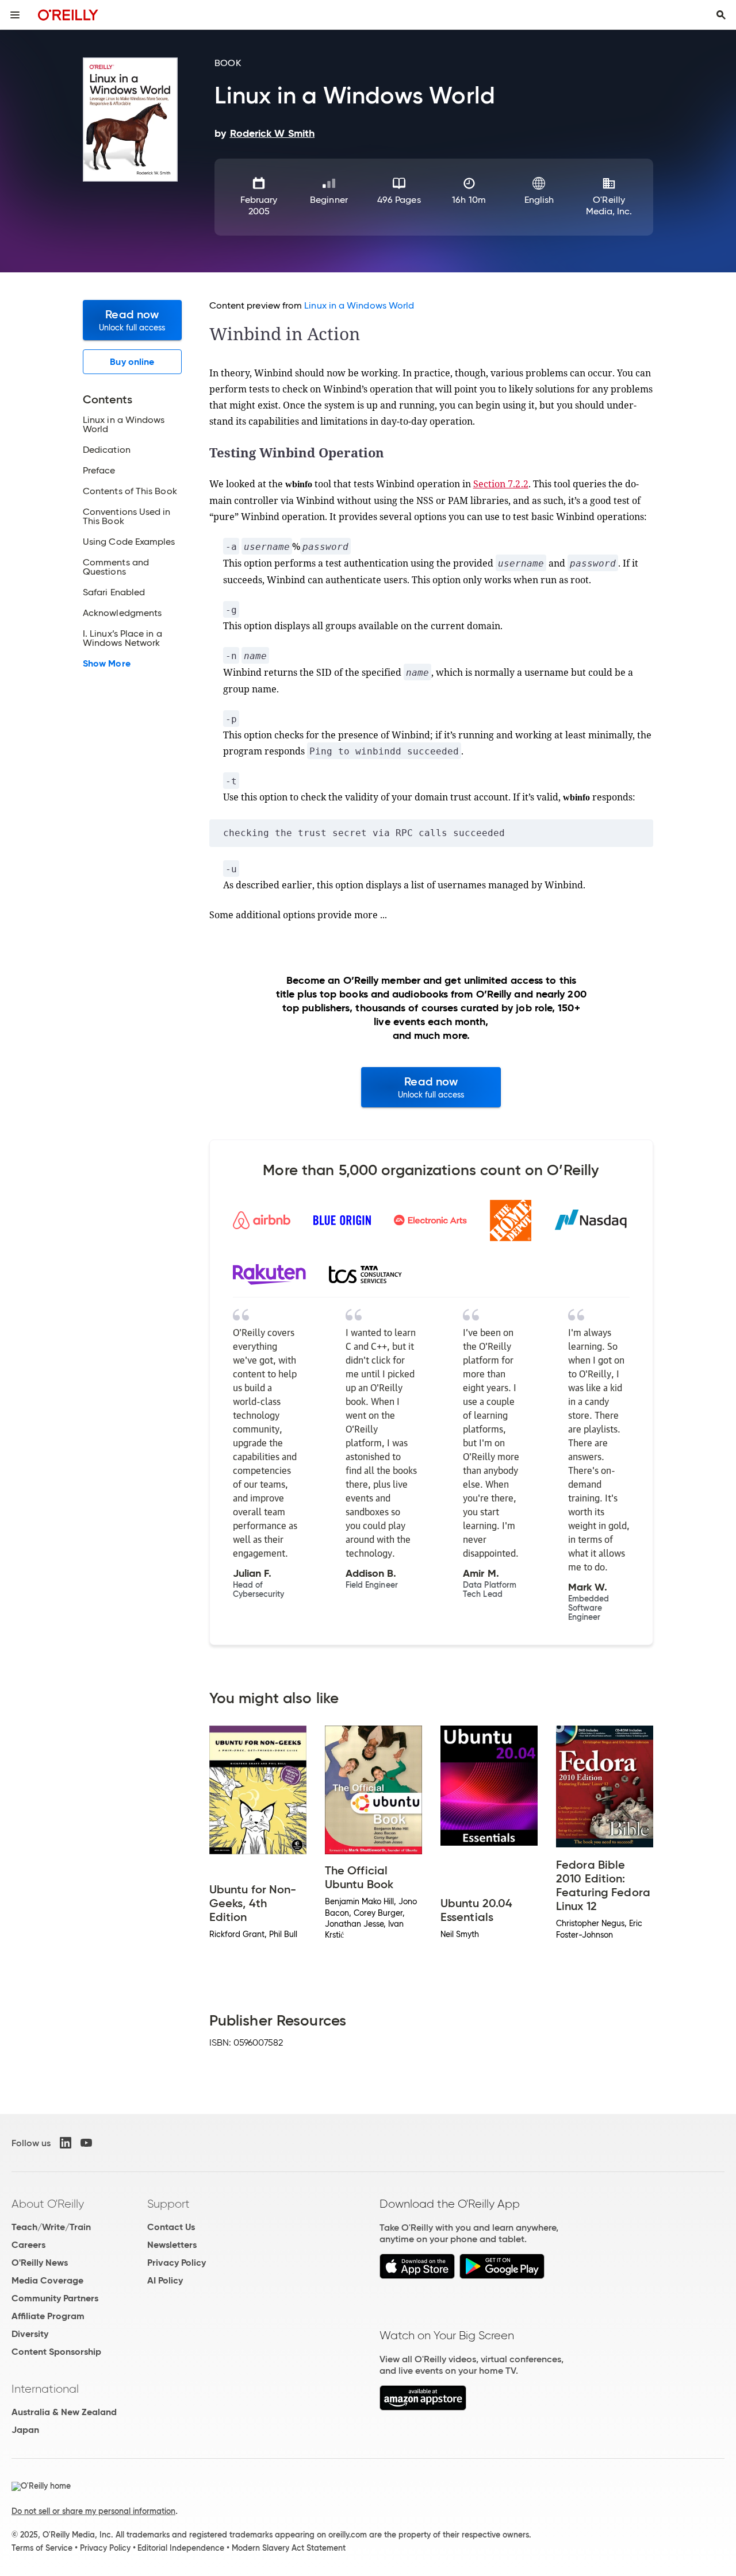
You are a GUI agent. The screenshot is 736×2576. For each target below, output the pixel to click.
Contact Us (171, 2227)
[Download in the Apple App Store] (417, 2276)
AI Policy (165, 2280)
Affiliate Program (48, 2316)
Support (168, 2204)
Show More (107, 664)
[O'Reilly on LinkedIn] (66, 2143)
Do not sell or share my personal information (93, 2511)
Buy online (132, 362)
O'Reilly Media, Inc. (609, 205)
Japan (25, 2430)
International (45, 2389)
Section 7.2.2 (501, 484)
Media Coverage (47, 2280)
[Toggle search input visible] (721, 15)
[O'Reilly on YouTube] (86, 2143)
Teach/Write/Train (51, 2227)
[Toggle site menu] (15, 15)
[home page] (68, 15)
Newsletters (172, 2245)
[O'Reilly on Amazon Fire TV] (423, 2407)
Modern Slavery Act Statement (289, 2548)
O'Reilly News (40, 2263)
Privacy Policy (177, 2263)
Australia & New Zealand (64, 2412)
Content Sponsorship (56, 2352)
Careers (28, 2245)
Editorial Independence (181, 2548)
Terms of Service (42, 2548)
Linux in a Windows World (359, 305)
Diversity (30, 2334)
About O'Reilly (48, 2204)
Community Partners (55, 2298)
